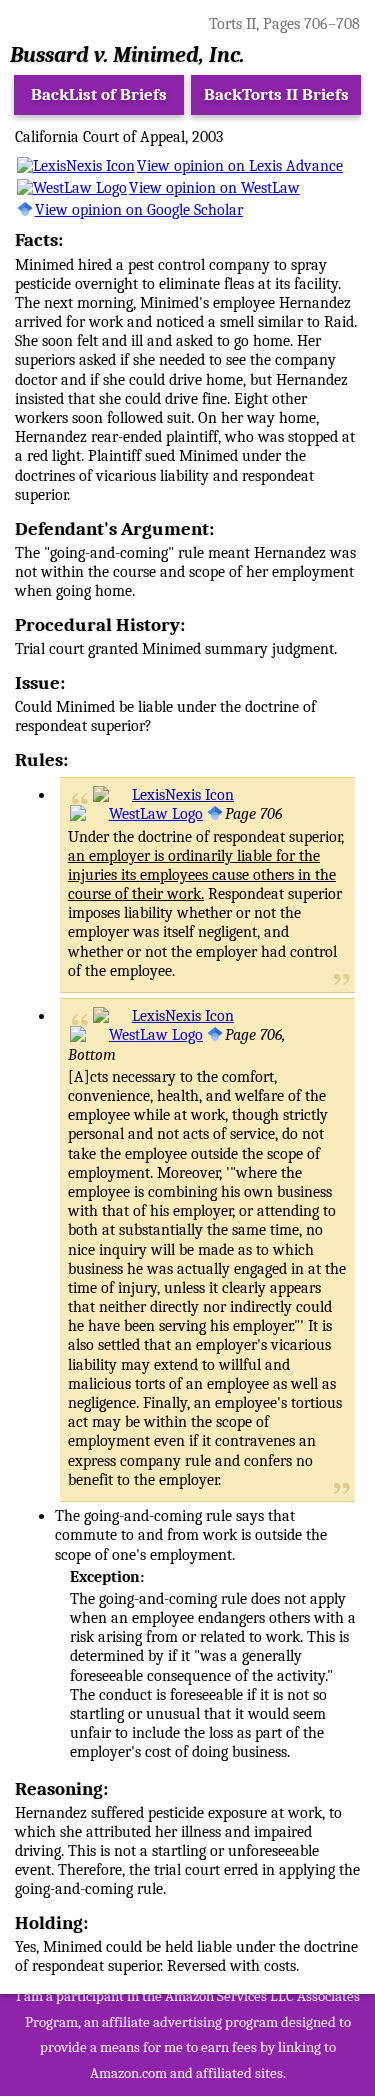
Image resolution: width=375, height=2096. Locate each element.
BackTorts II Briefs (276, 94)
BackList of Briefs (99, 94)
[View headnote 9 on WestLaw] (136, 1035)
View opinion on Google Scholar (139, 210)
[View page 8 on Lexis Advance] (163, 1016)
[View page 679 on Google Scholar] (215, 814)
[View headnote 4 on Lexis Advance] (163, 795)
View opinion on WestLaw (214, 188)
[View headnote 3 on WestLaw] (136, 814)
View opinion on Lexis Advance (240, 166)
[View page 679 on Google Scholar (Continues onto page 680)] (215, 1035)
